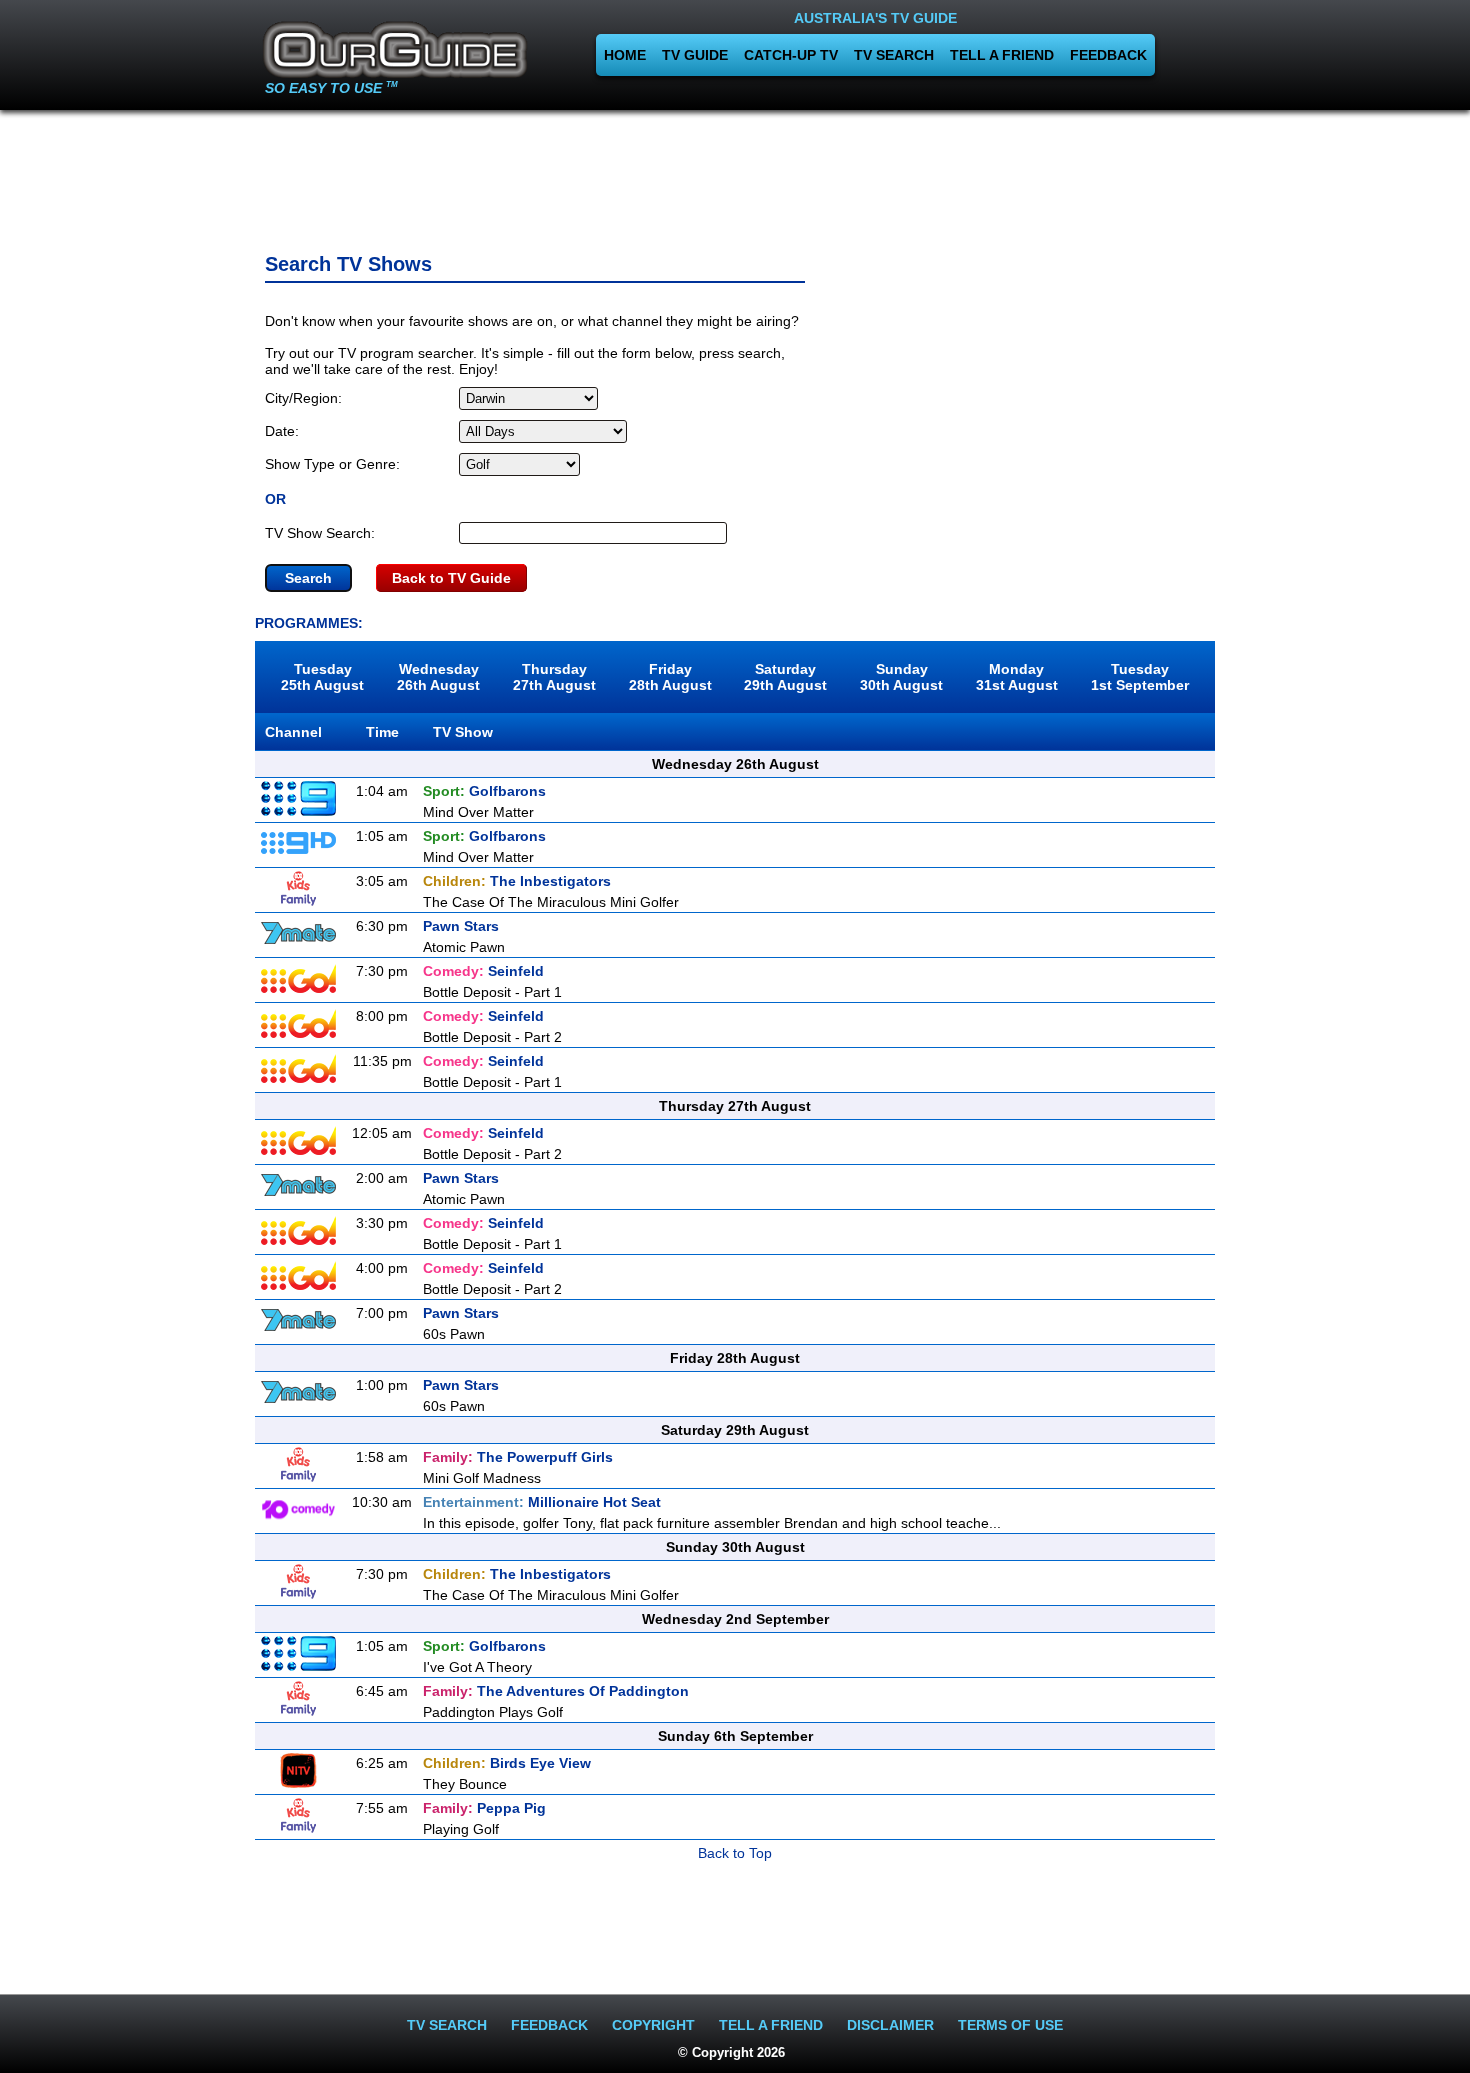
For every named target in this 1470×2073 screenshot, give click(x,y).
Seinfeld (483, 971)
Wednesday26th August (438, 677)
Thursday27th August (554, 677)
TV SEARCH (894, 55)
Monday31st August (1017, 677)
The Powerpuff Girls (518, 1457)
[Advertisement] (735, 175)
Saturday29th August (785, 677)
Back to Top (735, 1853)
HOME (625, 55)
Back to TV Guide (451, 578)
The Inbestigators (517, 881)
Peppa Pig (484, 1808)
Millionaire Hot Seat (542, 1502)
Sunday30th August (901, 677)
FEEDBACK (1108, 55)
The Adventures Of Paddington (556, 1691)
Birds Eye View (507, 1763)
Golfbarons (484, 791)
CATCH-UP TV (791, 55)
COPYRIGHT (653, 2025)
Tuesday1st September (1140, 677)
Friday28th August (670, 677)
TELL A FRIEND (1002, 55)
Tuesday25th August (322, 677)
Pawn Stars (461, 926)
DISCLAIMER (890, 2025)
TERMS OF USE (1010, 2025)
